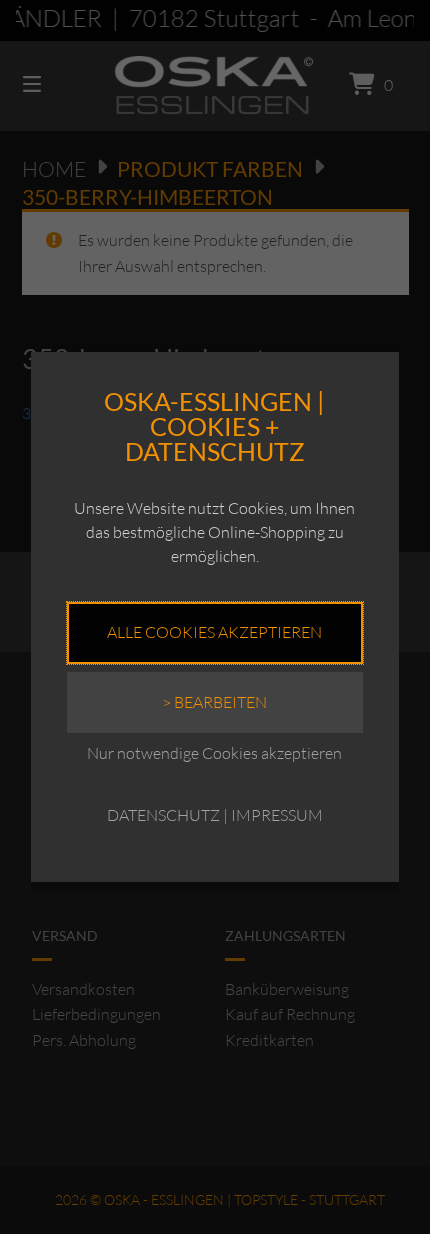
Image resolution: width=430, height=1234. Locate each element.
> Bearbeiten (214, 702)
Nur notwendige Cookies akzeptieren (214, 753)
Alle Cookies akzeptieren (214, 632)
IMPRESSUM (277, 815)
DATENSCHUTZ (163, 815)
